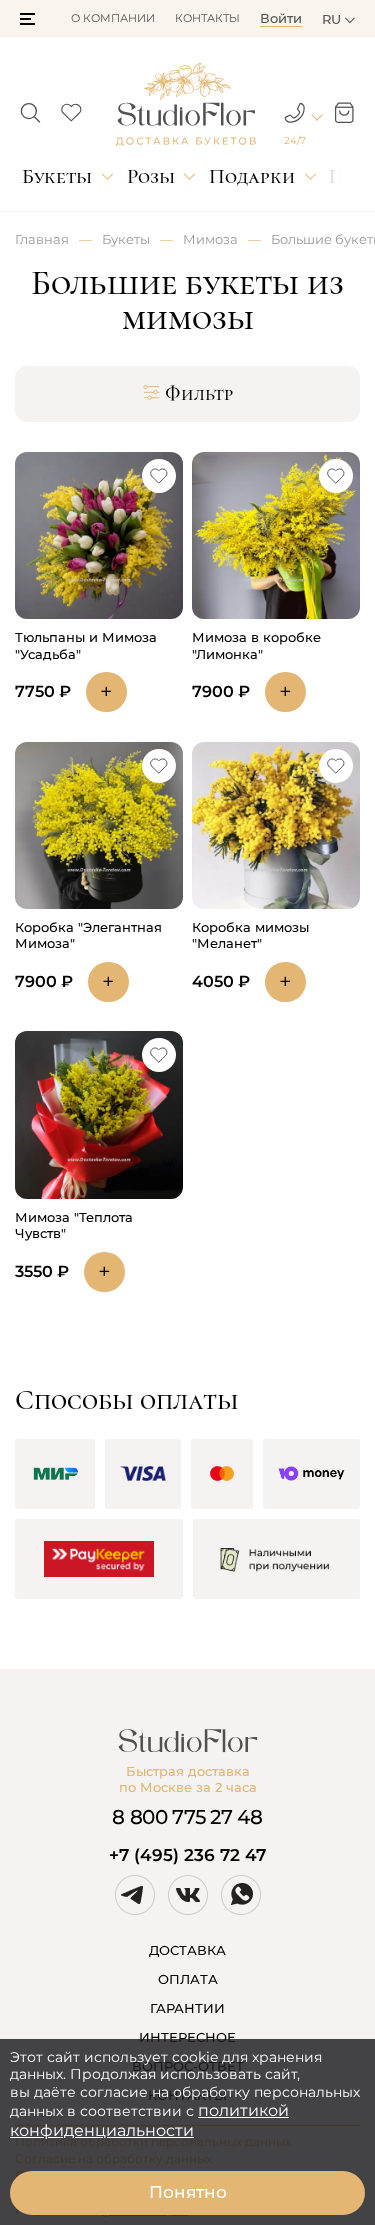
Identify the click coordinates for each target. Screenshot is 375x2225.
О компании (113, 18)
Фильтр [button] (199, 394)
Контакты (207, 18)
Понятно (188, 2192)
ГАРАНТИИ (187, 2008)
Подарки (252, 176)
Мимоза (210, 239)
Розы (151, 176)
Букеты (57, 176)
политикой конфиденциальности (149, 2120)
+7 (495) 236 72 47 (187, 1855)
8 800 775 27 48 (187, 1817)
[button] (27, 19)
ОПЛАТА (188, 1979)
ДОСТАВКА (187, 1950)
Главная (42, 239)
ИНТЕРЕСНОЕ (187, 2037)
